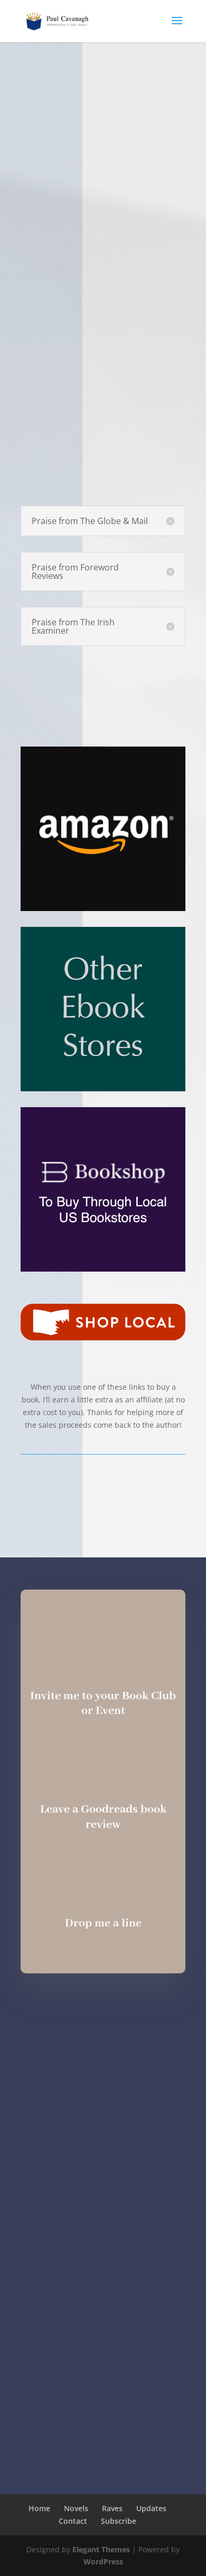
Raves (112, 2508)
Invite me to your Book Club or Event (103, 1704)
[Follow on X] (137, 2009)
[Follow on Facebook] (103, 2009)
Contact (73, 2521)
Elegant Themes (101, 2549)
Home (39, 2508)
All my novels (103, 1495)
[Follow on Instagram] (69, 2009)
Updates (151, 2508)
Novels (76, 2508)
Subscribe (119, 2521)
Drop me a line (103, 1923)
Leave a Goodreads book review (103, 1817)
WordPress (103, 2562)
